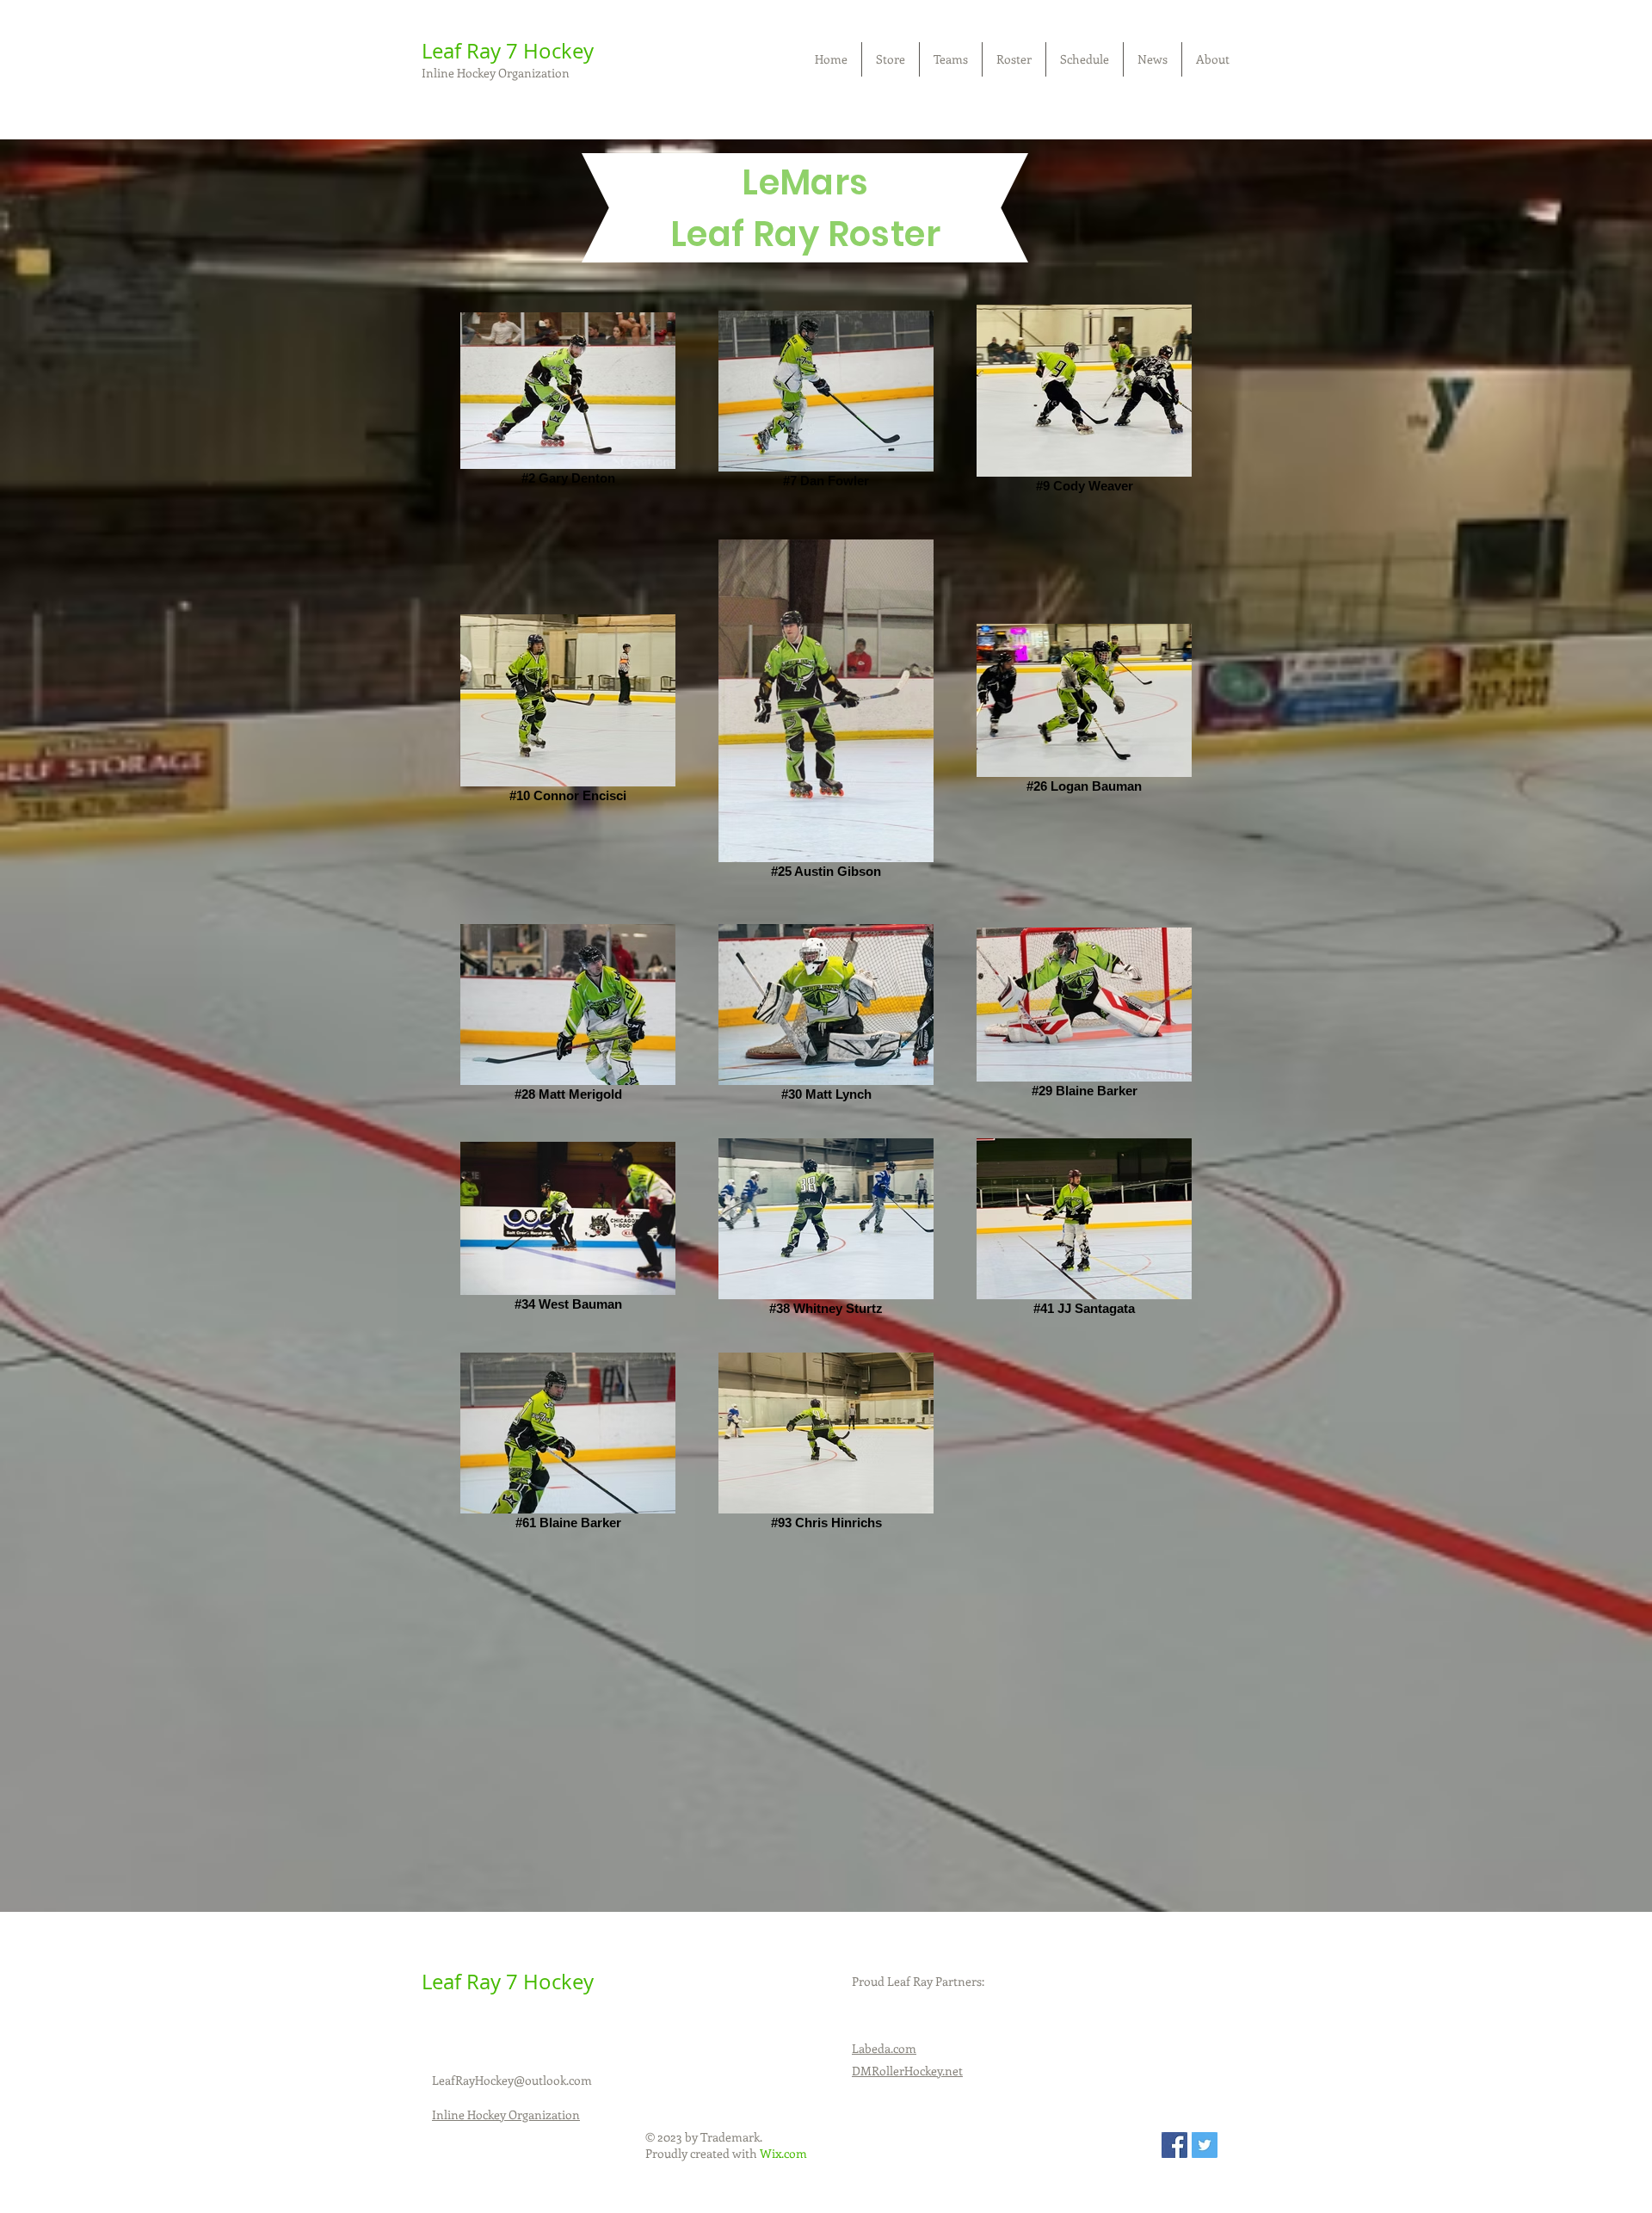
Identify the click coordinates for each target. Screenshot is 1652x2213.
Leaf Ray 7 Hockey (508, 51)
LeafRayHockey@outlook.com (512, 2080)
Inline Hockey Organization (496, 73)
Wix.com (783, 2153)
